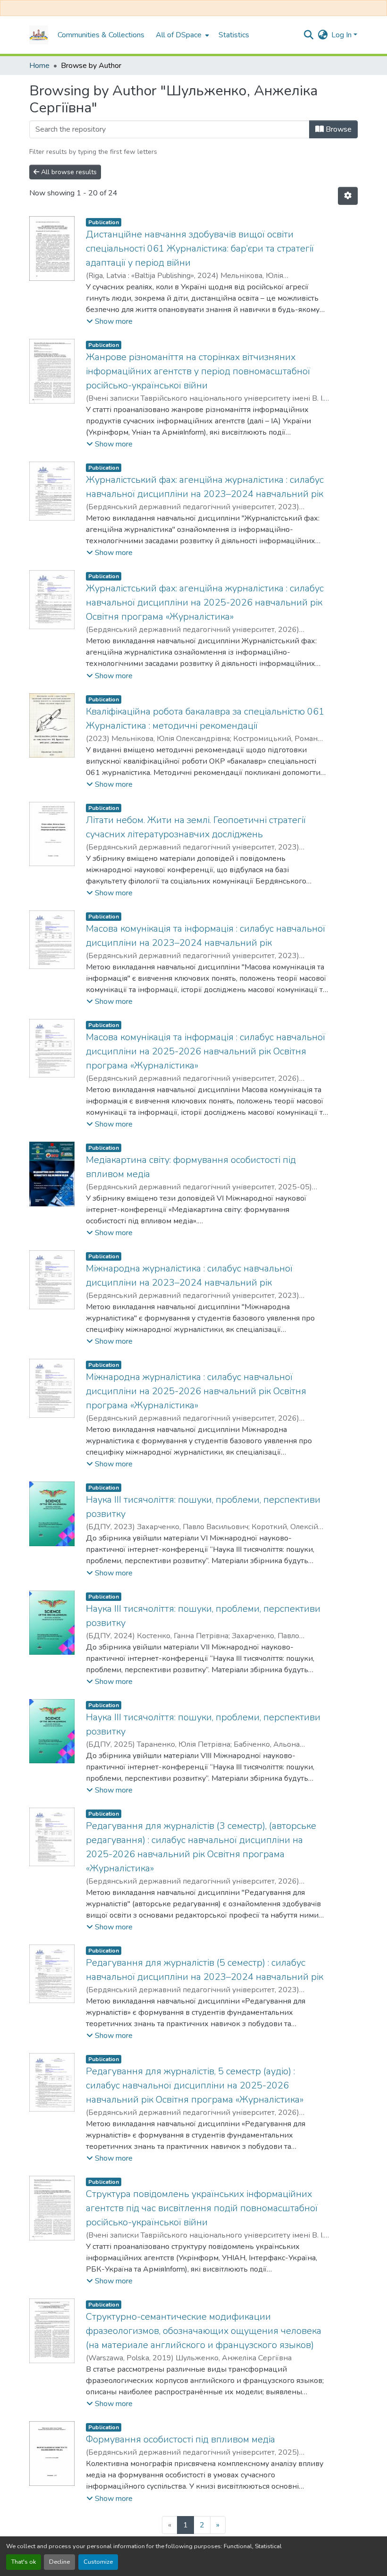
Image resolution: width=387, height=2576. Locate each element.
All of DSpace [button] (179, 35)
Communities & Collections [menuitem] (101, 35)
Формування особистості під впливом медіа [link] (181, 2439)
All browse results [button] (68, 172)
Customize (98, 2562)
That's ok (24, 2562)
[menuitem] (181, 35)
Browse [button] (338, 129)
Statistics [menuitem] (234, 35)
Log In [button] (342, 35)
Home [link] (39, 66)
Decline (59, 2562)
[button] (39, 35)
